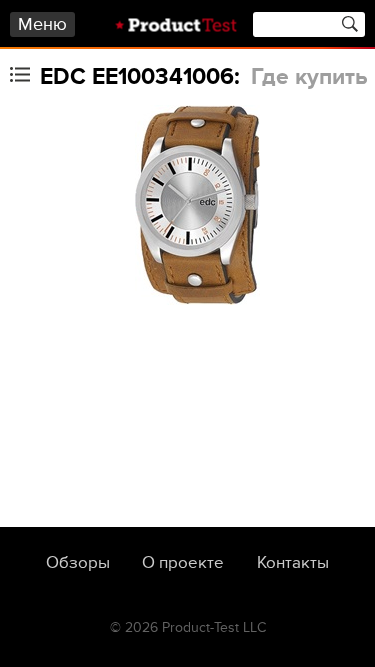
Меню (42, 24)
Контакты (293, 563)
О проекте (183, 563)
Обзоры (78, 563)
